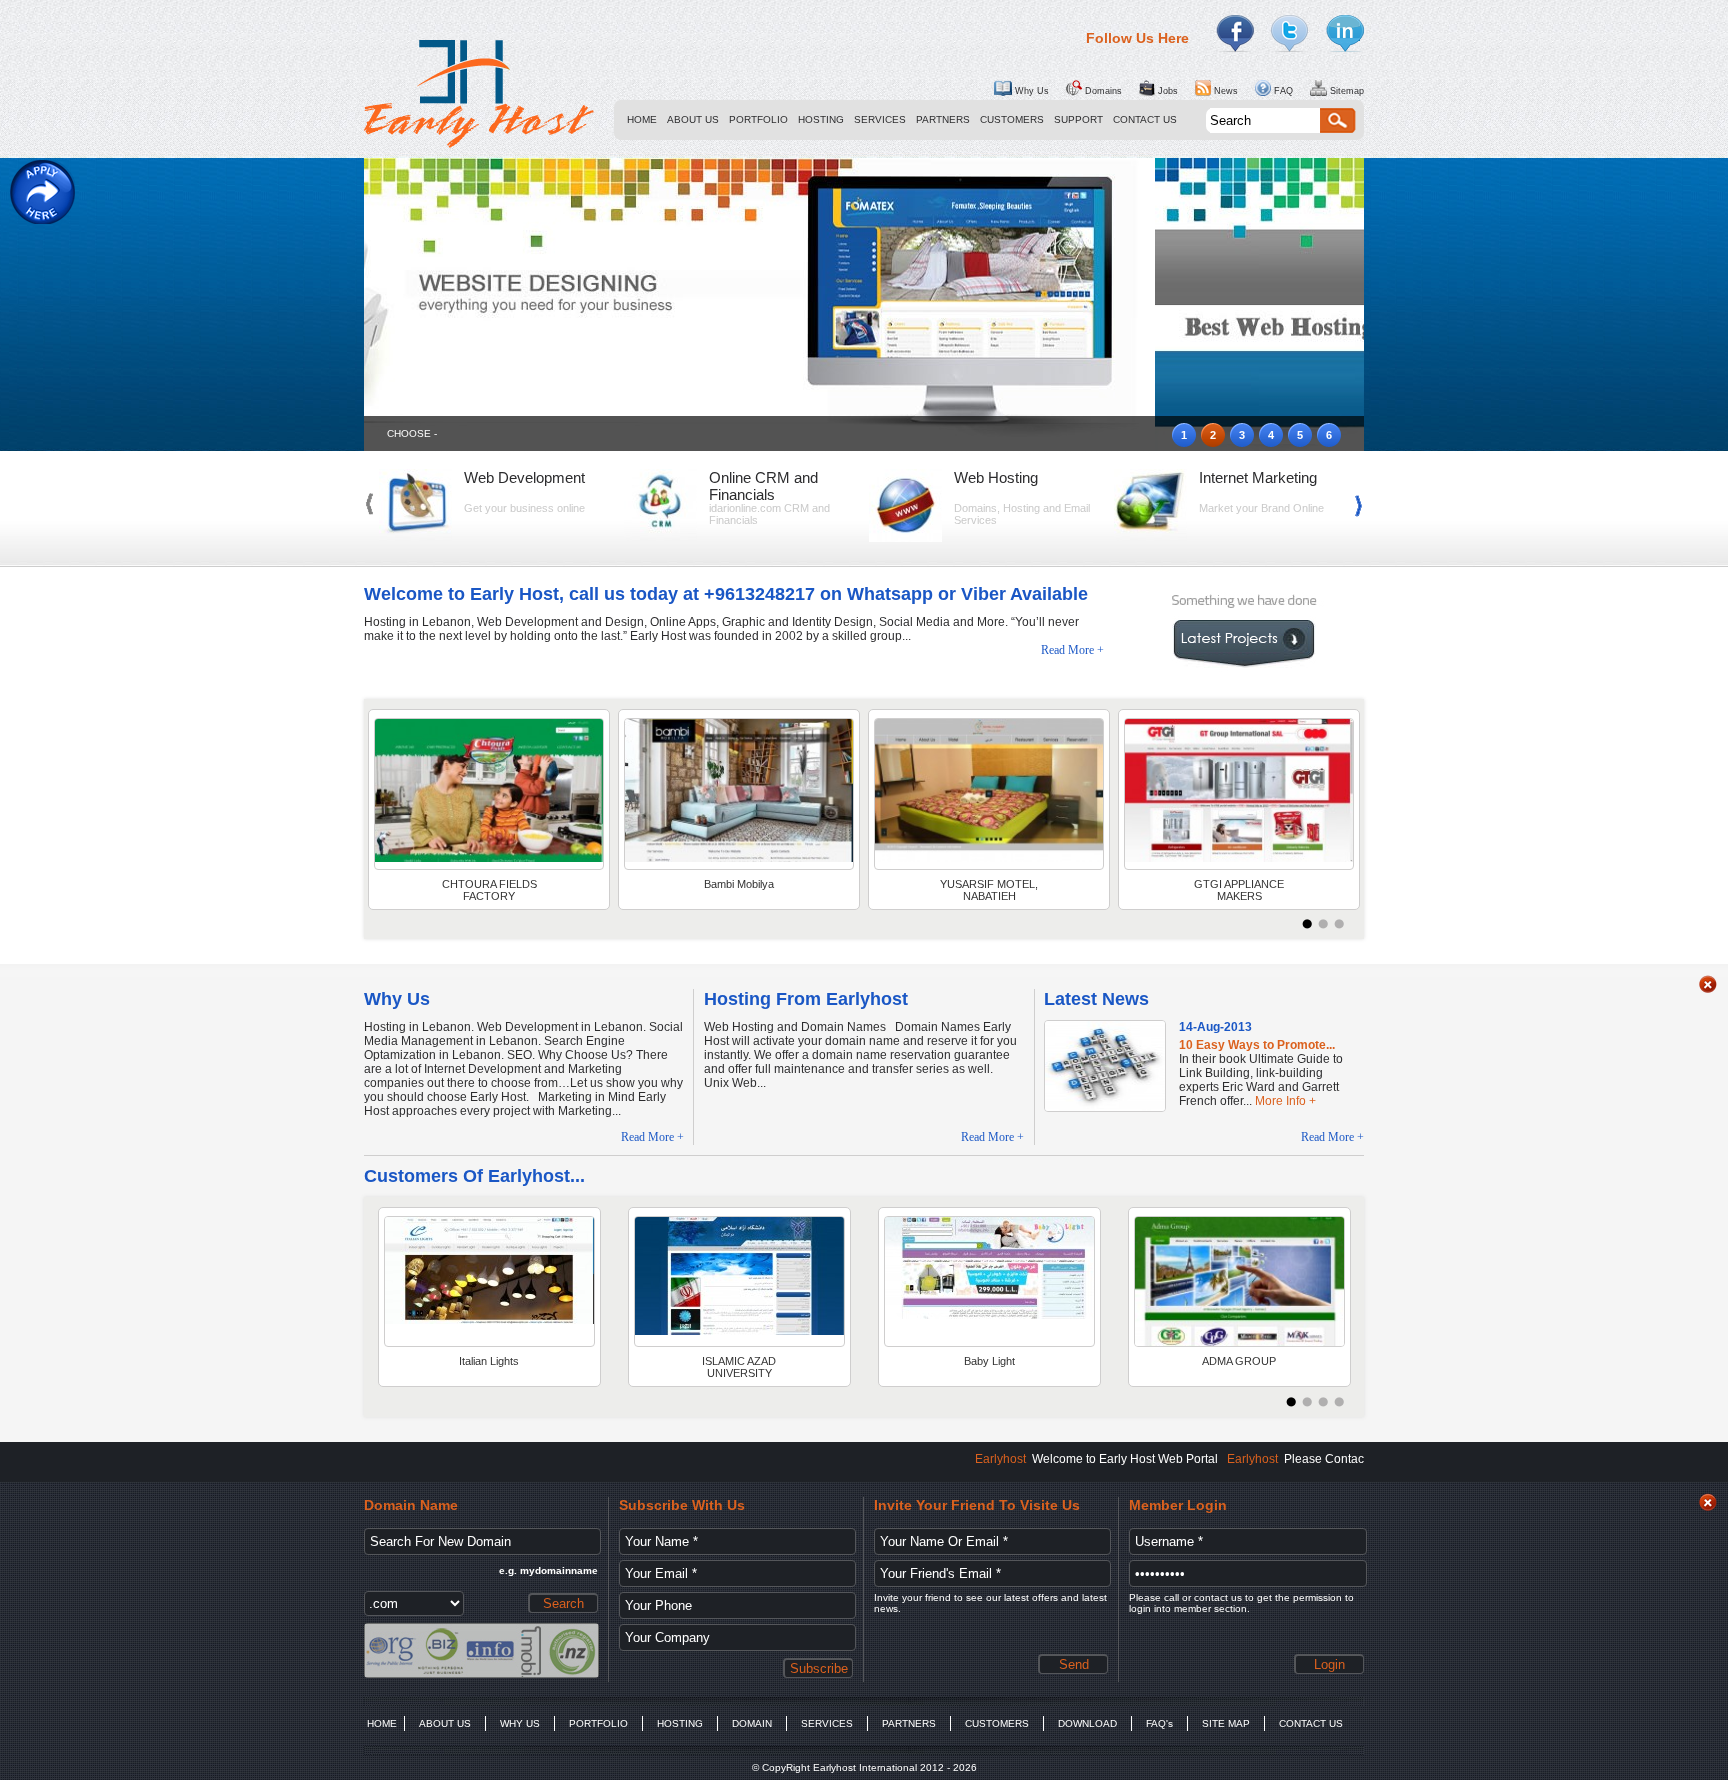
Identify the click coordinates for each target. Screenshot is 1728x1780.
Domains (1102, 91)
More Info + (1285, 1101)
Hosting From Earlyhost (806, 999)
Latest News (1096, 999)
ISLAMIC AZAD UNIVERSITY (739, 1367)
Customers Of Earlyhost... (474, 1176)
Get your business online (524, 508)
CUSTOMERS (1012, 119)
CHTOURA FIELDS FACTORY (489, 890)
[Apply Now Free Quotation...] (42, 192)
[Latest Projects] (489, 794)
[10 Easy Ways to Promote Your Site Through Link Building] (1105, 1107)
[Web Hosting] (905, 538)
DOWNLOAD (1087, 1723)
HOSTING (821, 119)
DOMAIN (752, 1723)
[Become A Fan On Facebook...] (1235, 34)
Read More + (1072, 650)
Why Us (1030, 91)
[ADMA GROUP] (1239, 1281)
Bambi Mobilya (739, 884)
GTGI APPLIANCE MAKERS (1239, 890)
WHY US (520, 1723)
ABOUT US (693, 119)
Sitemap (1345, 91)
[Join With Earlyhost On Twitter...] (1290, 34)
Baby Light (989, 1361)
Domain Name (411, 1505)
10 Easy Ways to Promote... (1257, 1045)
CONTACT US (1145, 119)
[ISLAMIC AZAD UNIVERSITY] (739, 1281)
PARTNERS (943, 119)
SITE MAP (1226, 1723)
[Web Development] (415, 538)
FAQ (1282, 91)
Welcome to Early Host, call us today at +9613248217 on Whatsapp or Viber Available (726, 594)
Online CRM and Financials (763, 486)
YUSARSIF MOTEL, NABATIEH (989, 890)
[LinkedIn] (1345, 34)
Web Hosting (996, 477)
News (1224, 91)
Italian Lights (489, 1361)
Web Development (524, 477)
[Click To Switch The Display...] (1708, 990)
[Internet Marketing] (1150, 538)
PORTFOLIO (758, 119)
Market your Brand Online (1261, 508)
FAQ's (1159, 1723)
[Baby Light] (989, 1281)
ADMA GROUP (1239, 1361)
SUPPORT (1078, 119)
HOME (642, 119)
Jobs (1166, 91)
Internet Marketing (1258, 477)
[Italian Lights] (489, 1281)
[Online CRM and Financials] (660, 538)
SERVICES (880, 119)
